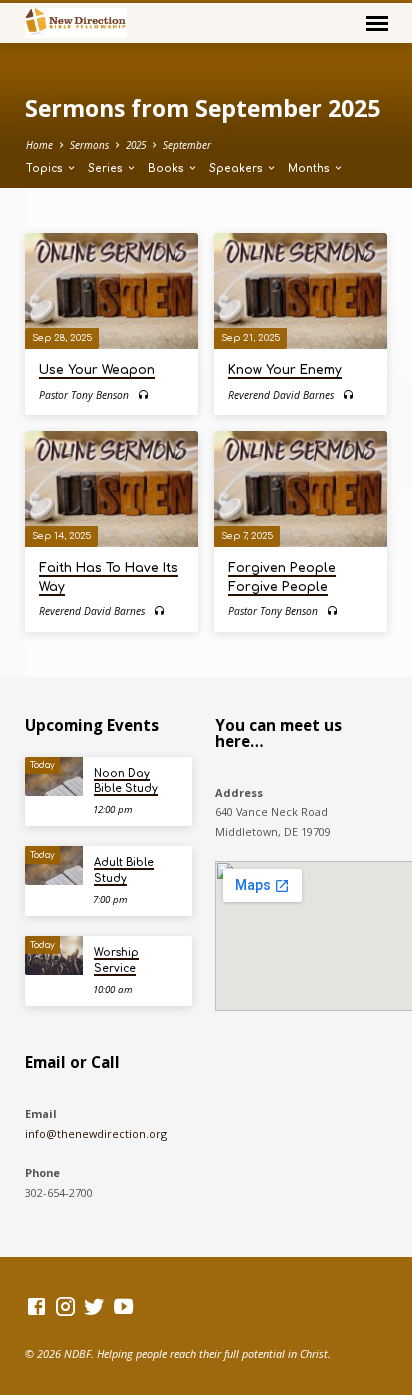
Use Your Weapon (97, 370)
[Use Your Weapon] (111, 290)
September (187, 145)
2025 (136, 145)
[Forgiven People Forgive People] (300, 488)
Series (107, 168)
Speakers (237, 168)
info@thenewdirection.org (96, 1133)
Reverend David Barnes (281, 395)
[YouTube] (123, 1306)
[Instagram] (65, 1306)
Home (39, 145)
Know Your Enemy (285, 370)
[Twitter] (94, 1306)
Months (310, 168)
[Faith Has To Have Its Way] (111, 488)
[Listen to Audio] (143, 394)
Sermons (89, 145)
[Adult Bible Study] (54, 865)
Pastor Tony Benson (84, 395)
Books (167, 168)
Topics (46, 168)
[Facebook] (36, 1306)
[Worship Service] (54, 955)
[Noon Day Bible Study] (54, 776)
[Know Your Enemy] (300, 290)
